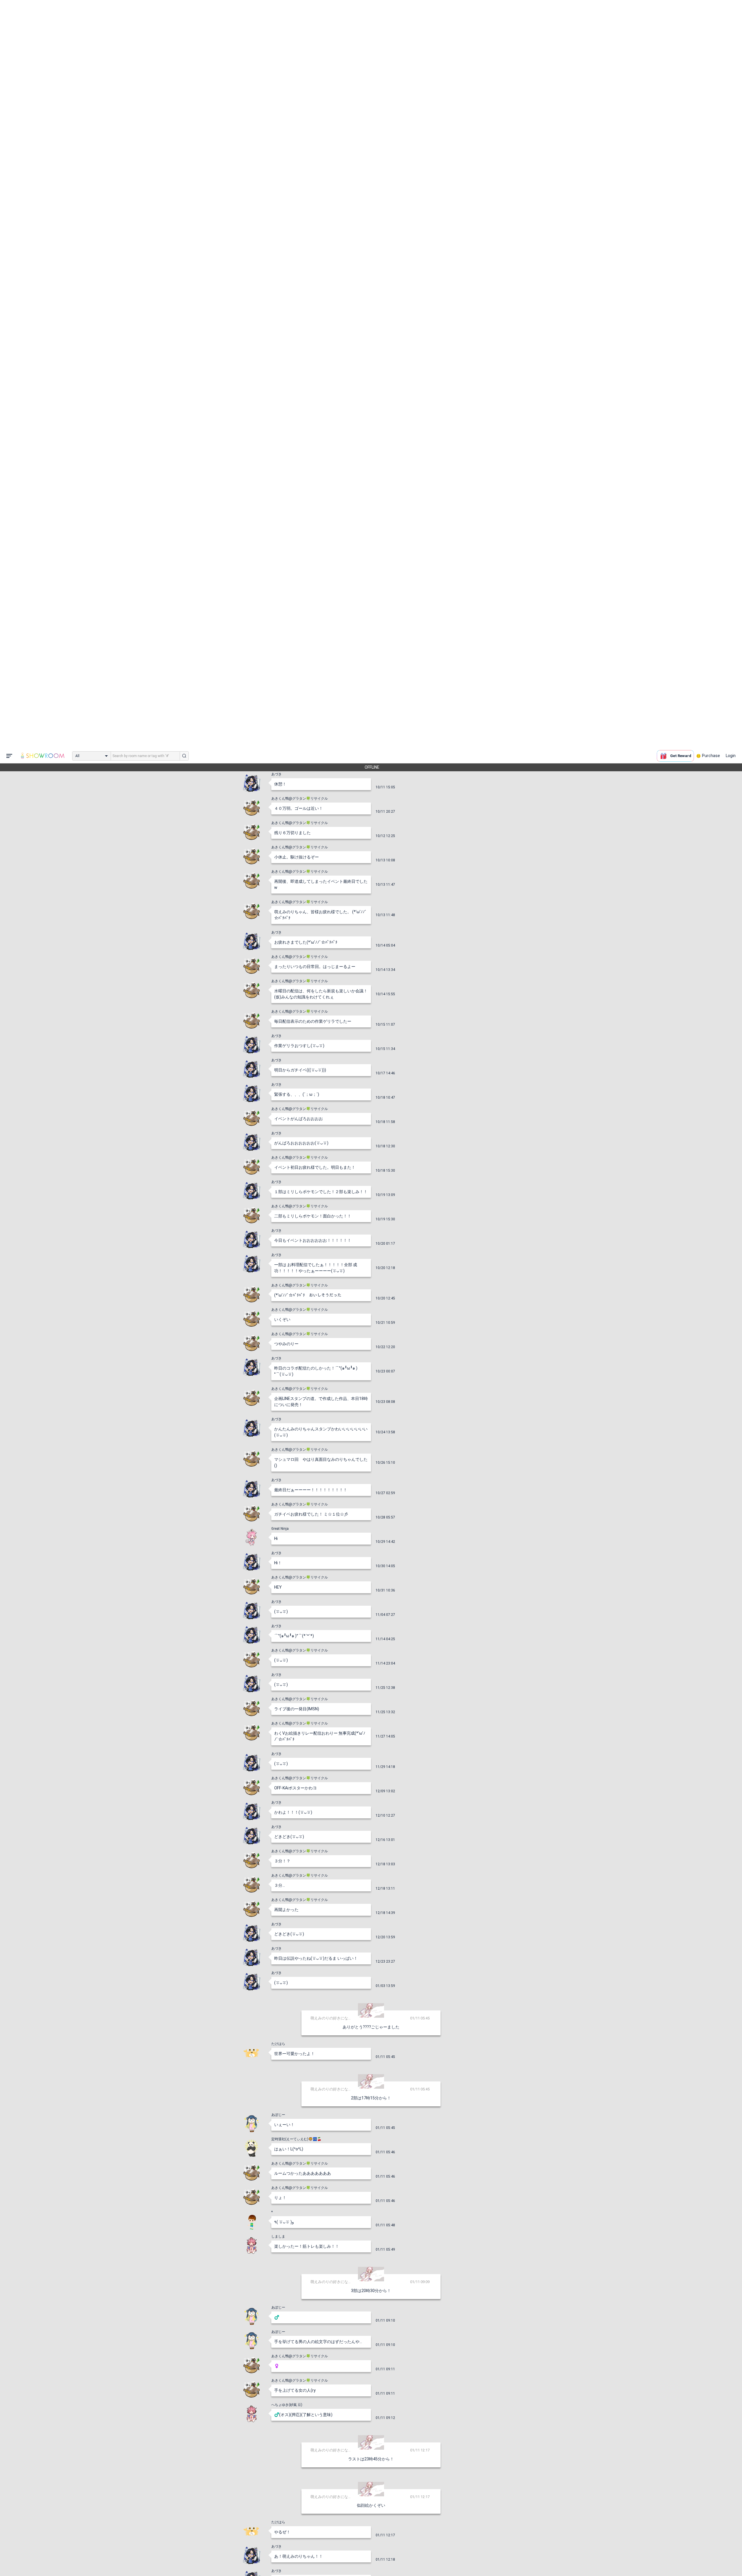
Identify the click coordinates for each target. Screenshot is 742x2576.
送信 (430, 2562)
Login (731, 7)
